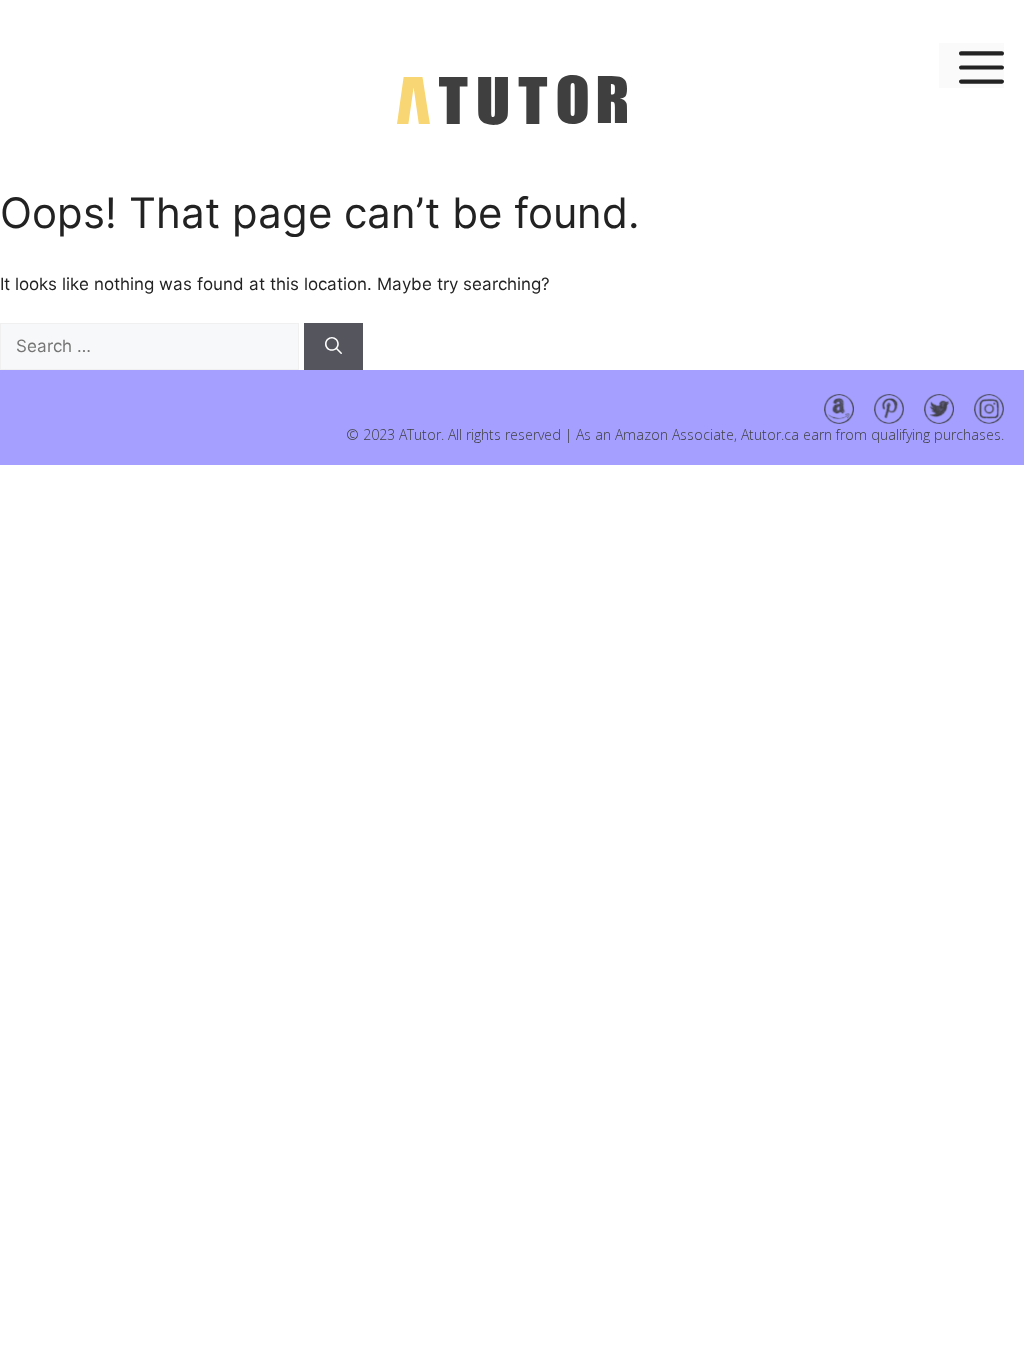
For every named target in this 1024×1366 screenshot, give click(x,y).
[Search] (333, 347)
